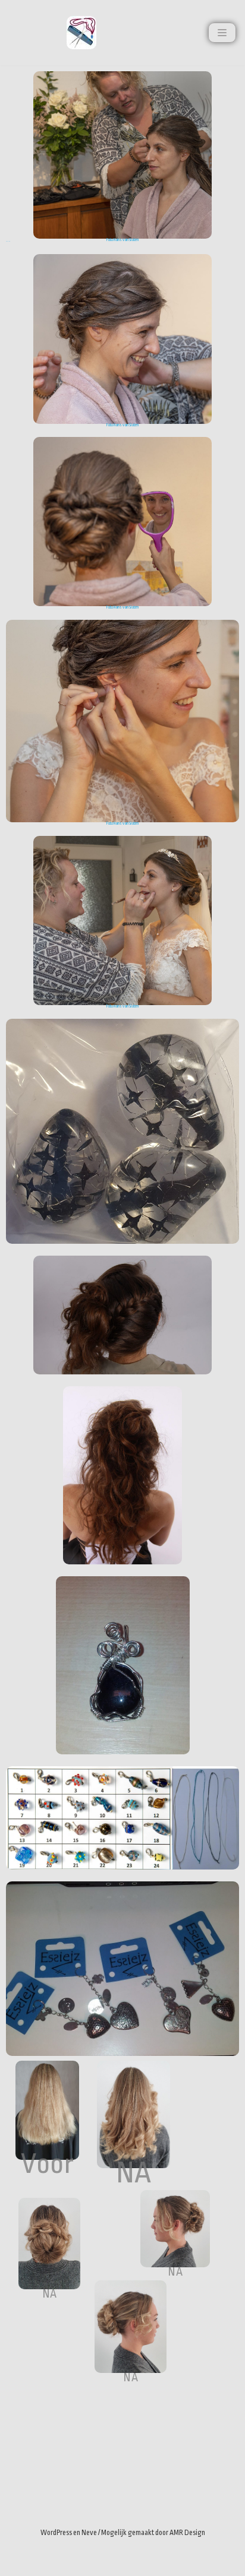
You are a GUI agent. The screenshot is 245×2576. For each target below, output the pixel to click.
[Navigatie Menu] (222, 33)
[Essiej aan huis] (81, 33)
